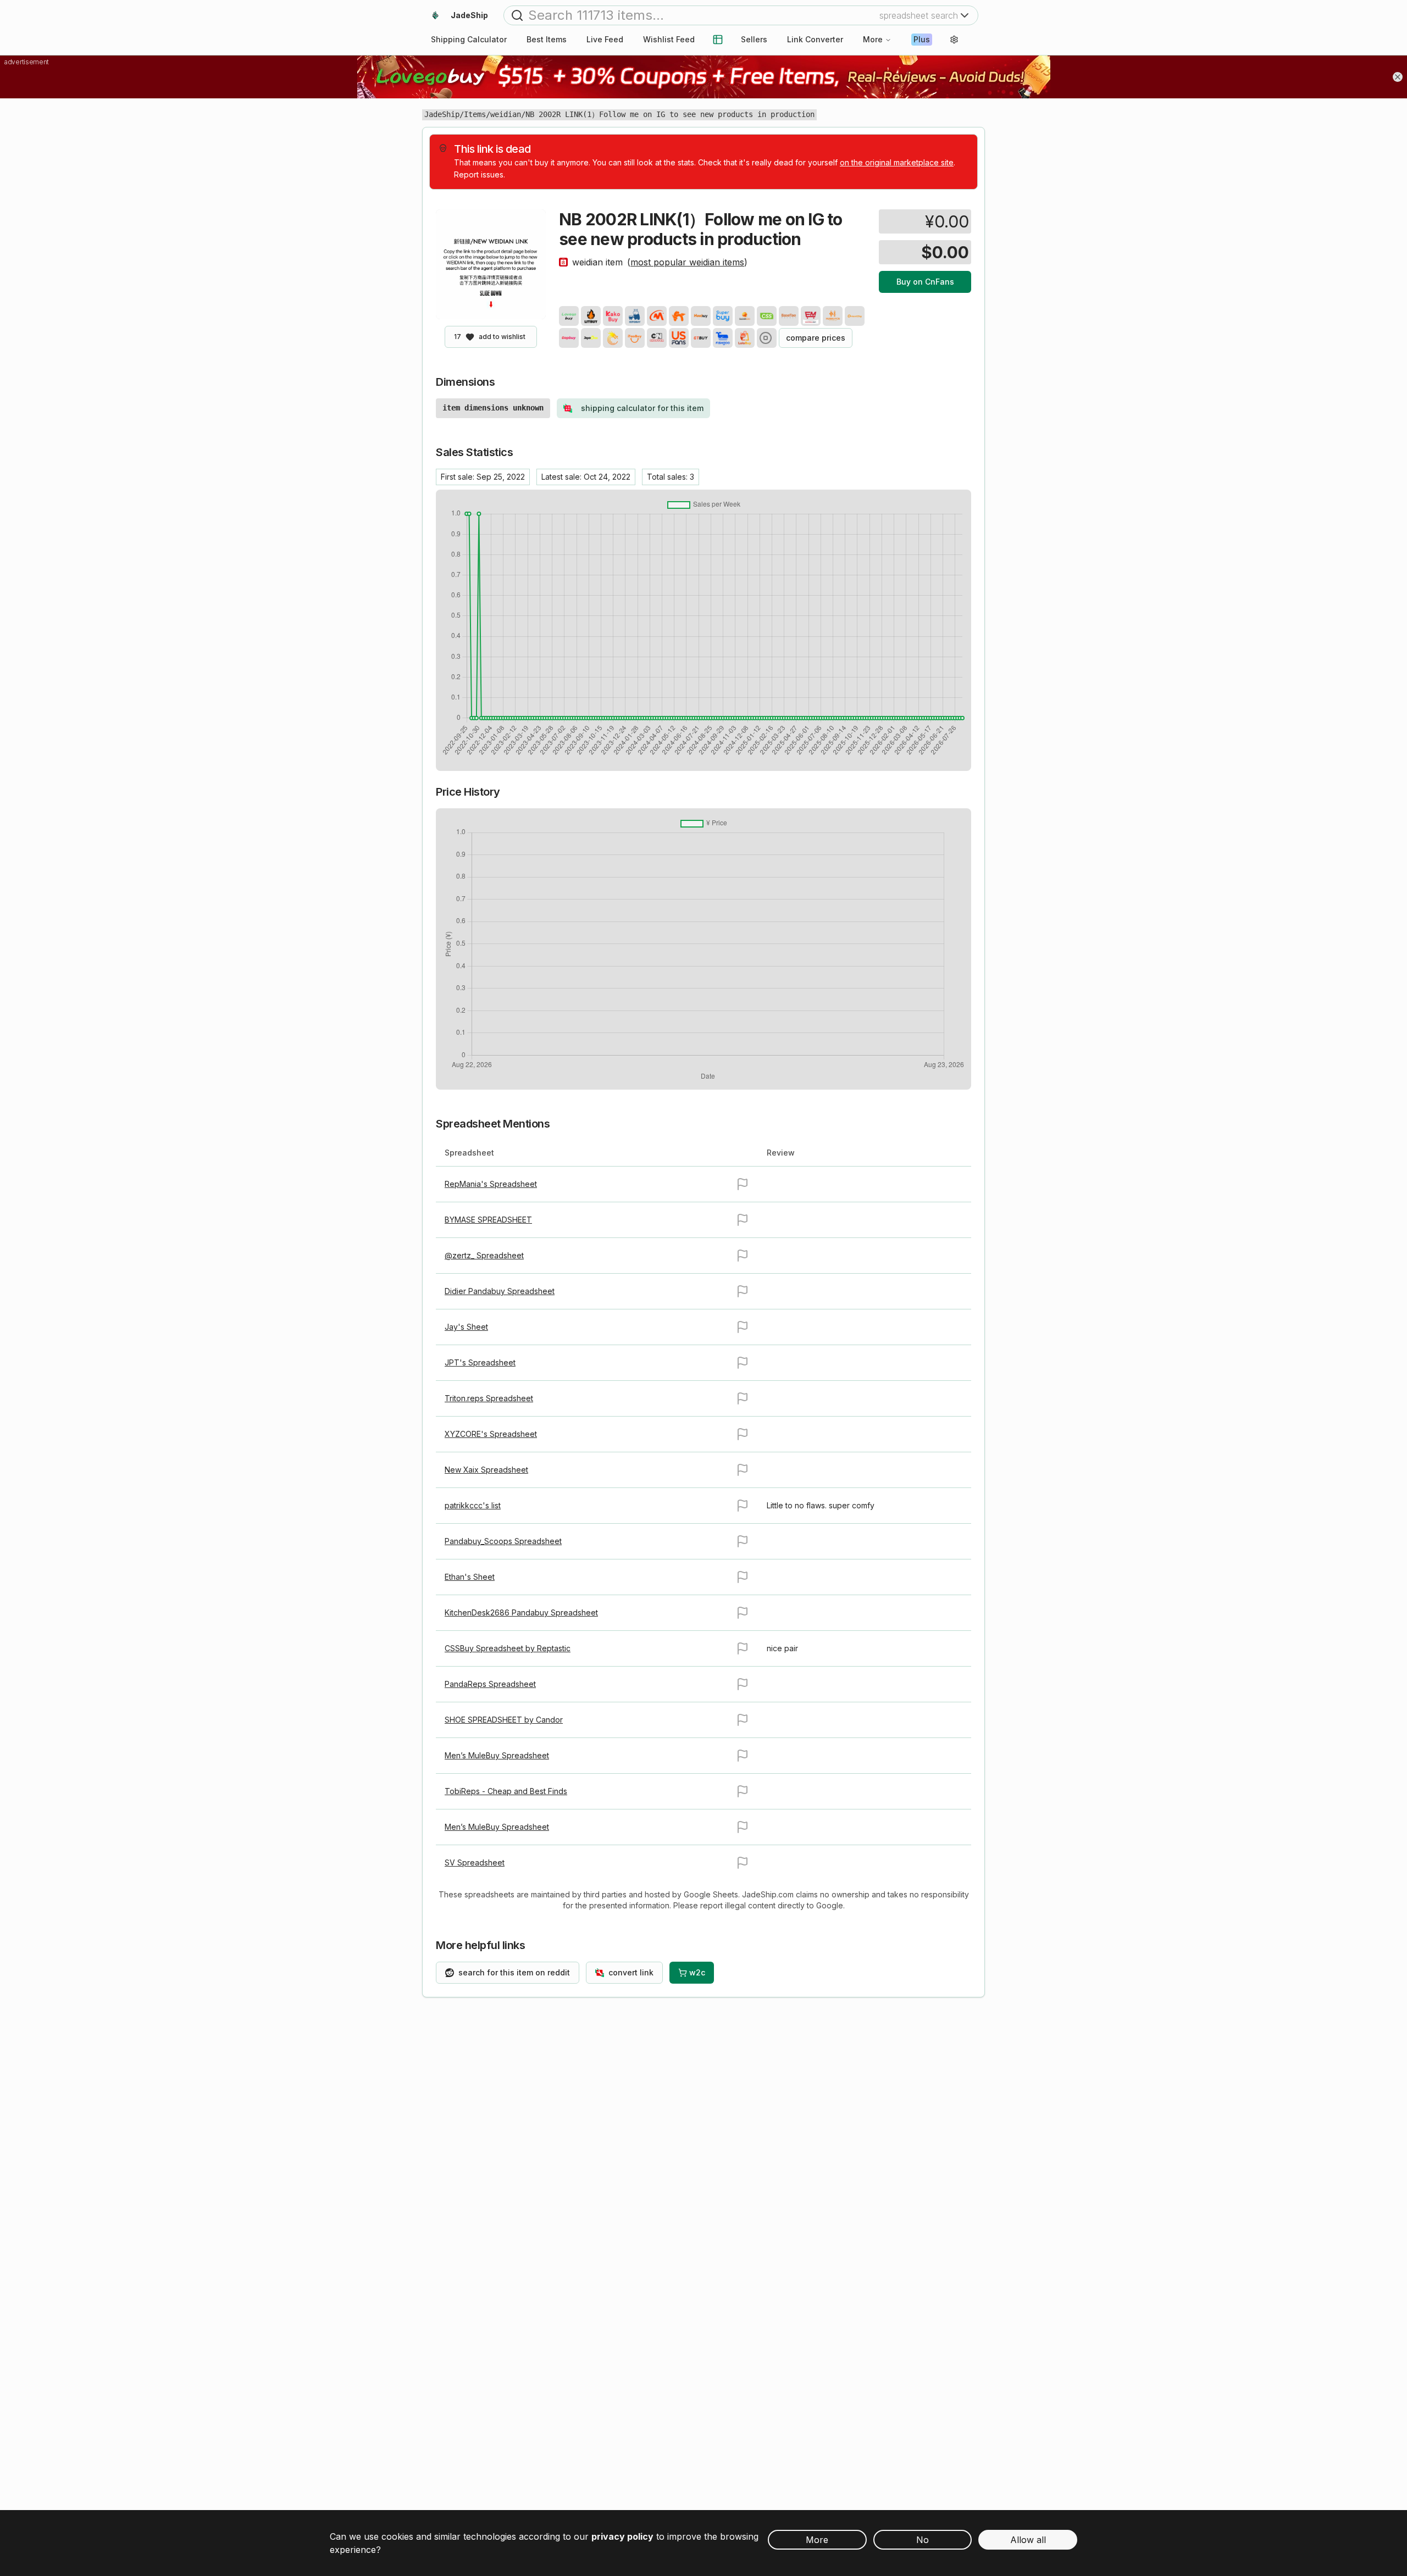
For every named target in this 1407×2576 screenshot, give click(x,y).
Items (475, 114)
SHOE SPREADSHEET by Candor (504, 1720)
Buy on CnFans (925, 282)
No (923, 2540)
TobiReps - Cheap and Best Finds (506, 1791)
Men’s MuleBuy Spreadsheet (497, 1755)
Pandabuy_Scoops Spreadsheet (503, 1541)
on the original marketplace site (897, 162)
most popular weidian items (687, 262)
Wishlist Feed (669, 39)
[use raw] (767, 338)
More (873, 39)
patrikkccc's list (473, 1505)
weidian (506, 114)
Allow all (1028, 2540)
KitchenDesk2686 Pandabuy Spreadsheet (521, 1612)
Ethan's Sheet (470, 1577)
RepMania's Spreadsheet (491, 1184)
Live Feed (605, 39)
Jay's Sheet (466, 1327)
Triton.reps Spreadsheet (489, 1398)
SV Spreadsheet (475, 1862)
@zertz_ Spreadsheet (484, 1255)
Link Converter (815, 39)
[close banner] (1398, 77)
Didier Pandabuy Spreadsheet (500, 1291)
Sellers (754, 39)
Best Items (547, 39)
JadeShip (442, 114)
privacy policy (622, 2536)
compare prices (816, 338)
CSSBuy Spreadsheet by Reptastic (508, 1648)
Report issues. (480, 174)
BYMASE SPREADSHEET (488, 1220)
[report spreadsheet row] (743, 1184)
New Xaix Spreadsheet (486, 1470)
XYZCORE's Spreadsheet (491, 1434)
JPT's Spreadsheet (480, 1362)
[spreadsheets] (718, 40)
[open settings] (954, 40)
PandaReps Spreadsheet (490, 1684)
